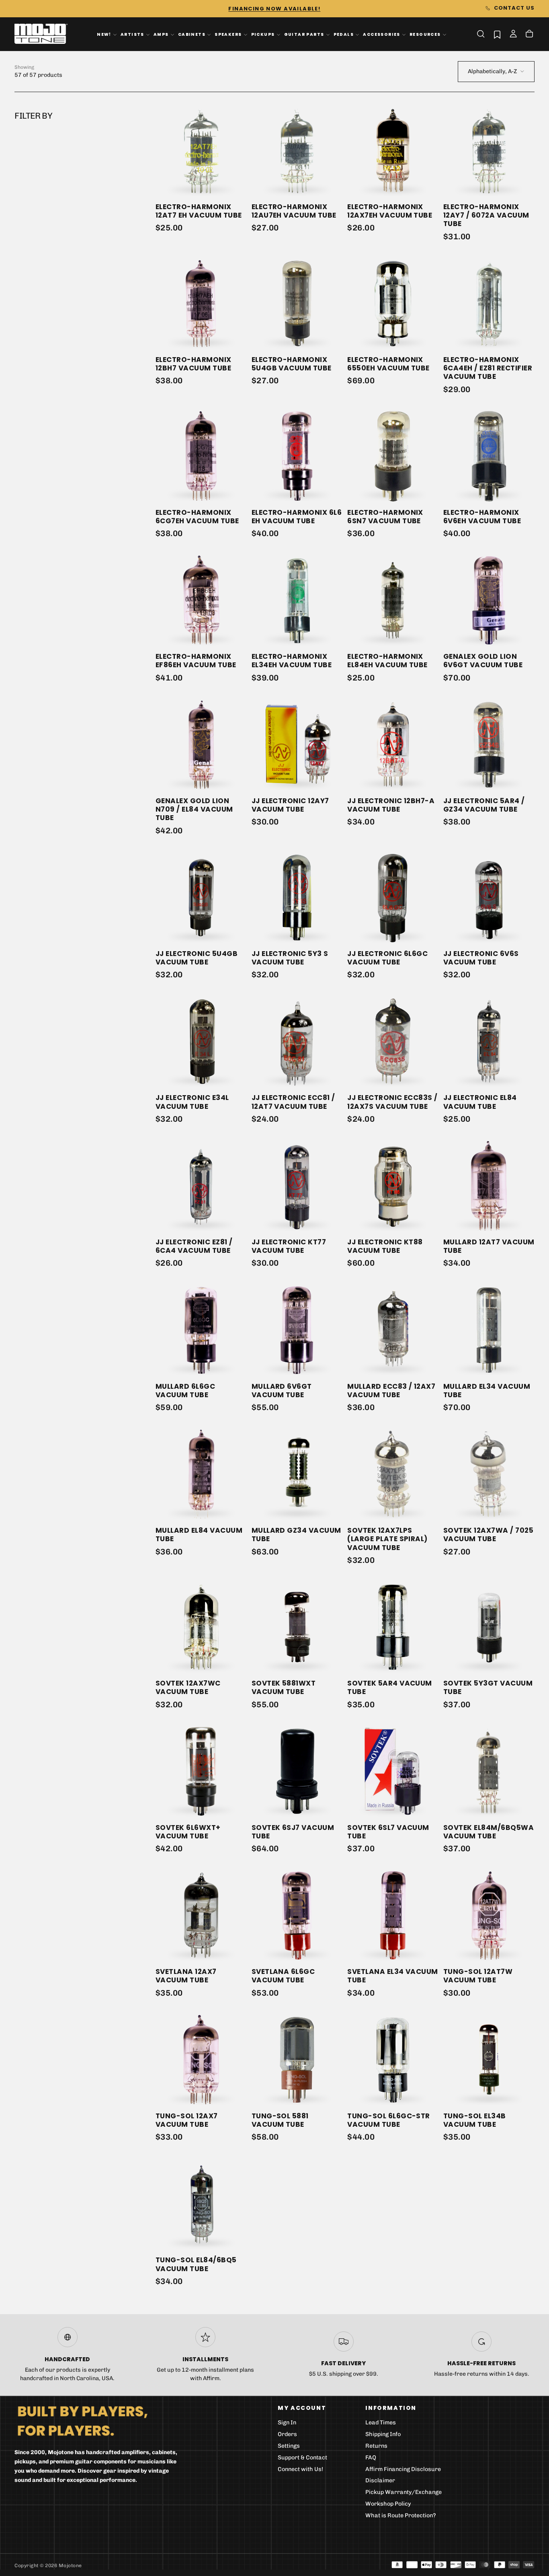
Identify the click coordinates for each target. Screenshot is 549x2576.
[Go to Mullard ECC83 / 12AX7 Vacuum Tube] (393, 1330)
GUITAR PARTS (304, 34)
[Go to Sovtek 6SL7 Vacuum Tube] (393, 1771)
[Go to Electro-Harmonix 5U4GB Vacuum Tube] (297, 303)
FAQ (371, 2458)
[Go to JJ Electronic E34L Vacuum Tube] (201, 1041)
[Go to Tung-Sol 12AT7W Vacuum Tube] (489, 1915)
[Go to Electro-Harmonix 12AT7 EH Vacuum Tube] (201, 151)
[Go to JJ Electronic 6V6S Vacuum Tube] (489, 897)
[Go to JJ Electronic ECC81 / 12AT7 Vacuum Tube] (297, 1041)
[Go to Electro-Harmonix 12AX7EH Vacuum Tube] (393, 151)
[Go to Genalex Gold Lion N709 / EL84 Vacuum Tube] (201, 745)
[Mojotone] (82, 2421)
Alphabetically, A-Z (492, 71)
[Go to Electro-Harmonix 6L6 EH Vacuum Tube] (297, 456)
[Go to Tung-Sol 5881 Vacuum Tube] (297, 2060)
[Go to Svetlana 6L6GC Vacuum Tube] (297, 1915)
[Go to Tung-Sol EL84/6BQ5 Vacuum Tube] (201, 2204)
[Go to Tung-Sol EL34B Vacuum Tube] (489, 2060)
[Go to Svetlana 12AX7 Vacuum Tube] (201, 1915)
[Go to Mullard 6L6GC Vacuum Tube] (201, 1330)
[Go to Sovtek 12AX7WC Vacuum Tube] (201, 1627)
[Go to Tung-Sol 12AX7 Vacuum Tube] (201, 2060)
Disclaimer (380, 2480)
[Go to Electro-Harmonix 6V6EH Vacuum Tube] (489, 456)
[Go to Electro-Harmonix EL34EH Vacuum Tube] (297, 600)
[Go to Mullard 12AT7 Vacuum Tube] (489, 1186)
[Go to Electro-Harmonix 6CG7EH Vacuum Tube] (201, 456)
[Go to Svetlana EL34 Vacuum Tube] (393, 1915)
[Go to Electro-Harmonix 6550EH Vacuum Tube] (393, 303)
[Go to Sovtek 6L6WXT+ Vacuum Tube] (201, 1771)
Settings (289, 2446)
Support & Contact (302, 2458)
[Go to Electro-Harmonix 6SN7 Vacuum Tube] (393, 456)
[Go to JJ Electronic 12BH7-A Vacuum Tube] (393, 745)
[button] (481, 34)
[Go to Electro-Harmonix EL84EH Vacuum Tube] (393, 600)
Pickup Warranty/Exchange (404, 2492)
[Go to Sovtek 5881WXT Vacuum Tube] (297, 1627)
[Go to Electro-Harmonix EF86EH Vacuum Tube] (201, 600)
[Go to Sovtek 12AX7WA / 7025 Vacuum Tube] (489, 1474)
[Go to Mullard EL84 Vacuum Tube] (201, 1474)
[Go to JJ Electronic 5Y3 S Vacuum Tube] (297, 897)
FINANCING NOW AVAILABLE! (274, 9)
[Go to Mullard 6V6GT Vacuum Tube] (297, 1330)
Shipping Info (383, 2434)
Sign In (287, 2423)
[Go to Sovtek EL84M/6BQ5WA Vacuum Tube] (489, 1771)
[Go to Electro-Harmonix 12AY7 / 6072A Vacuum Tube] (489, 151)
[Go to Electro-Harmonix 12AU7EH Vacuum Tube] (297, 151)
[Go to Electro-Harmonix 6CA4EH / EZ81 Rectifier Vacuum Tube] (489, 303)
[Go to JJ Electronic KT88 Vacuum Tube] (393, 1186)
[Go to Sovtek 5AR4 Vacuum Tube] (393, 1627)
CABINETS (192, 34)
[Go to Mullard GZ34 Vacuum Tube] (297, 1474)
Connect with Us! (300, 2469)
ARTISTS (132, 34)
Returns (376, 2446)
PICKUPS (263, 34)
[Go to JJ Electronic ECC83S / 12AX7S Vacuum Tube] (393, 1041)
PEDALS (344, 34)
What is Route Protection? (401, 2515)
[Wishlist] (497, 34)
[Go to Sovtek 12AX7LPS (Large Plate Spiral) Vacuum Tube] (393, 1474)
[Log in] (513, 35)
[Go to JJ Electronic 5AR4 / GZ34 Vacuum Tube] (489, 745)
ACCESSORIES (382, 34)
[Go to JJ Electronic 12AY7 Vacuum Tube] (297, 745)
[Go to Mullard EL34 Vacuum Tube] (489, 1330)
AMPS (161, 34)
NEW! (104, 34)
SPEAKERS (228, 34)
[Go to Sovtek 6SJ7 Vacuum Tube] (297, 1771)
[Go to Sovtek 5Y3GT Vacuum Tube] (489, 1627)
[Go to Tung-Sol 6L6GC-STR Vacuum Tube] (393, 2060)
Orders (287, 2434)
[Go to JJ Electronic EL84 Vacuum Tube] (489, 1041)
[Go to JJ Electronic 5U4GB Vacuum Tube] (201, 897)
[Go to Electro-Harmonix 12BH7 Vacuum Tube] (201, 303)
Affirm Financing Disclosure (403, 2469)
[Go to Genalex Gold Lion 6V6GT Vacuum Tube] (489, 600)
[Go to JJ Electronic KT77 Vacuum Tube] (297, 1186)
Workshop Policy (388, 2504)
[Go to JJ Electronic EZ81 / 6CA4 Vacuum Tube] (201, 1186)
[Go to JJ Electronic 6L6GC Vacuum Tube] (393, 897)
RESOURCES (425, 34)
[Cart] (529, 35)
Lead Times (381, 2423)
